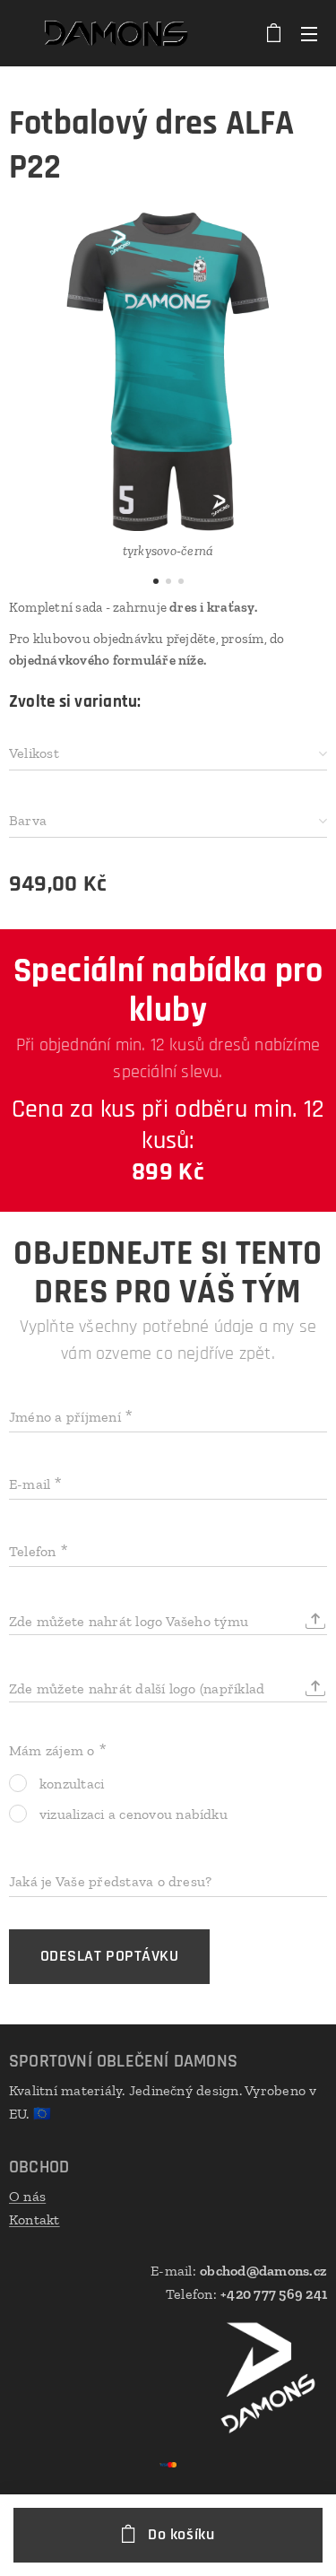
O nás (27, 2196)
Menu (309, 33)
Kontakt (34, 2219)
